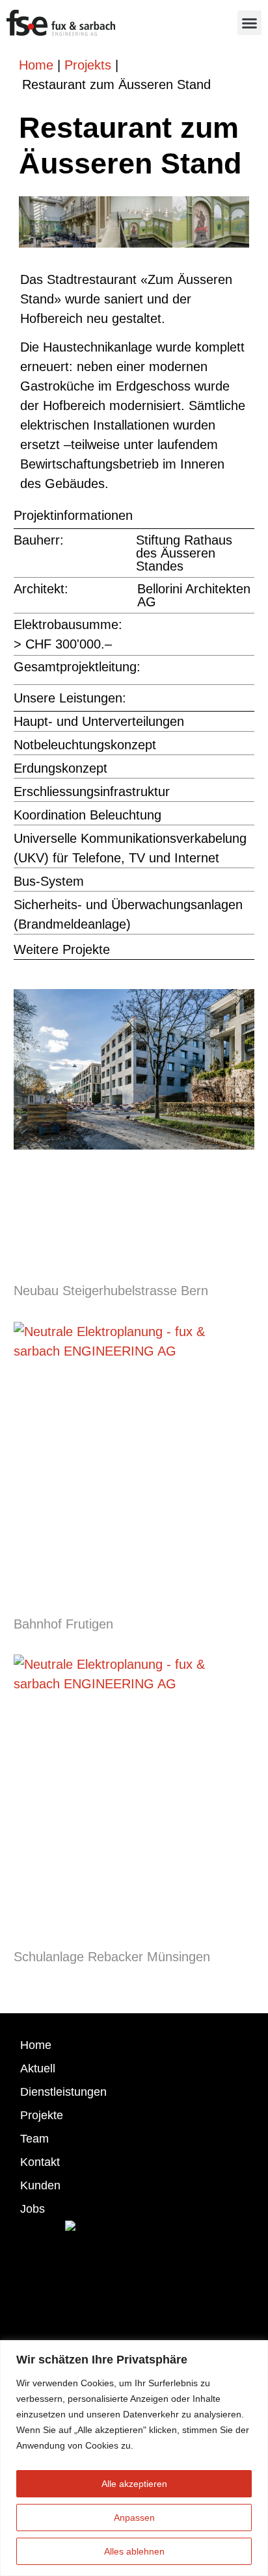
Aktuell (38, 2068)
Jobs (33, 2209)
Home (36, 65)
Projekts (88, 65)
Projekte (42, 2115)
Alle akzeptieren (134, 2484)
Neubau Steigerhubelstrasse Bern (111, 1291)
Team (34, 2139)
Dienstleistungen (63, 2092)
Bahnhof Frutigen (63, 1624)
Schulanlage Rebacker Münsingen (112, 1957)
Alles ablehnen (134, 2551)
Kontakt (40, 2162)
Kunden (40, 2185)
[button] (250, 23)
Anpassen (134, 2518)
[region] (134, 2458)
